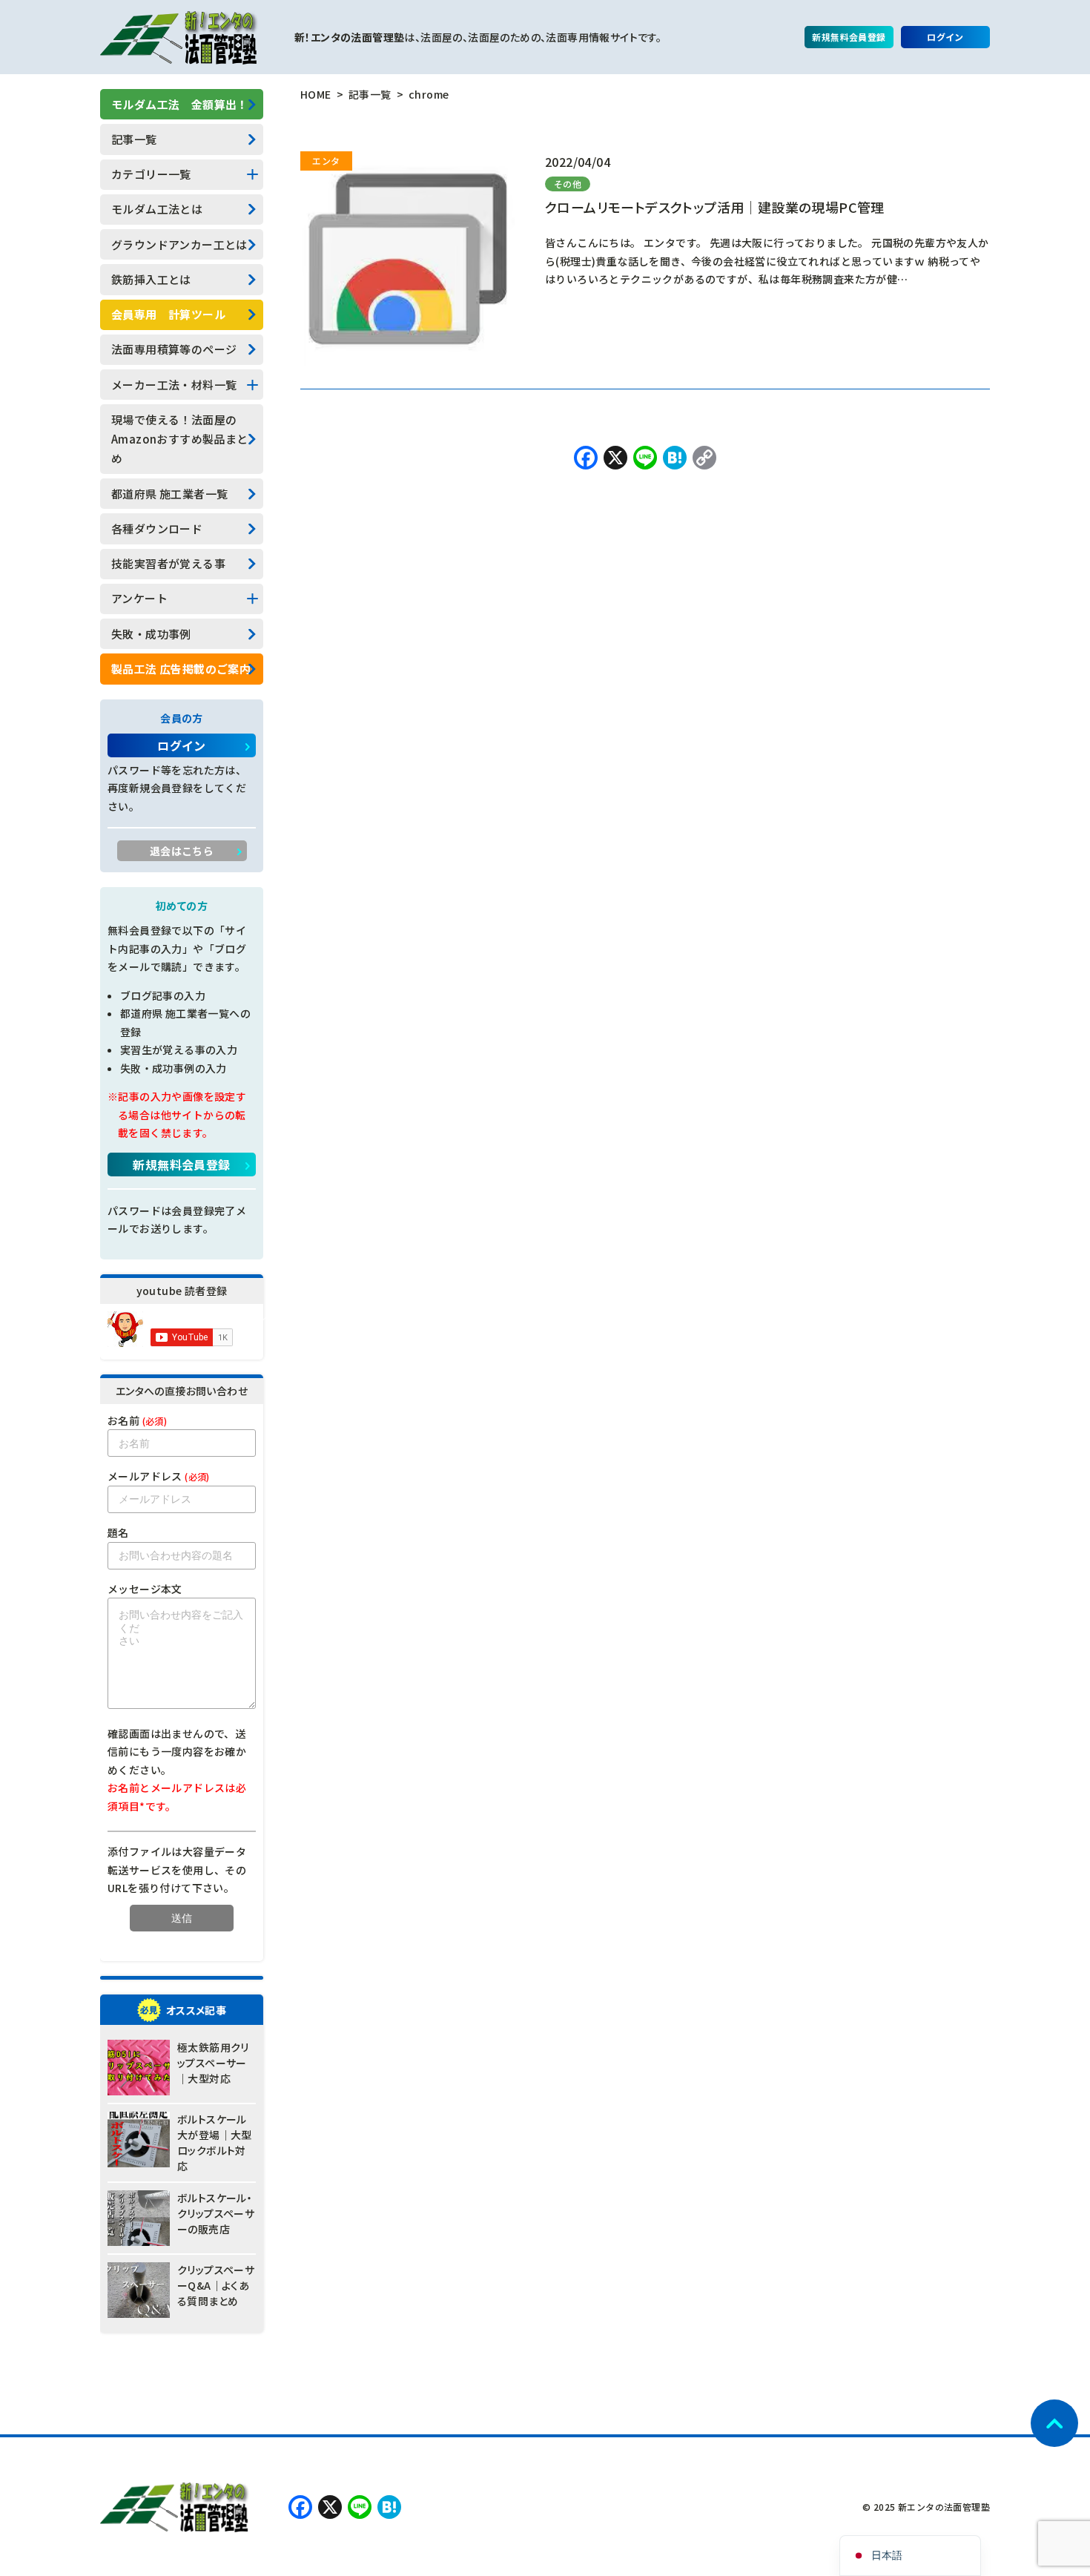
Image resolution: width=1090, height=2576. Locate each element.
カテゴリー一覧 (151, 174)
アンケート (139, 598)
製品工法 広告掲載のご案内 (181, 669)
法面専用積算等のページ (174, 349)
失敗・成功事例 (151, 634)
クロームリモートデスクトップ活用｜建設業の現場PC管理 (715, 207)
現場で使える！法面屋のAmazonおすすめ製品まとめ (180, 439)
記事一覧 (134, 139)
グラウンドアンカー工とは (179, 244)
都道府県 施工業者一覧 (169, 494)
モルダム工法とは (157, 209)
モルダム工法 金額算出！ (180, 104)
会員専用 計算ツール (168, 314)
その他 (568, 184)
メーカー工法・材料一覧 (174, 385)
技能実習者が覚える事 (168, 563)
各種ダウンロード (157, 528)
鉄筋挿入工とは (151, 279)
